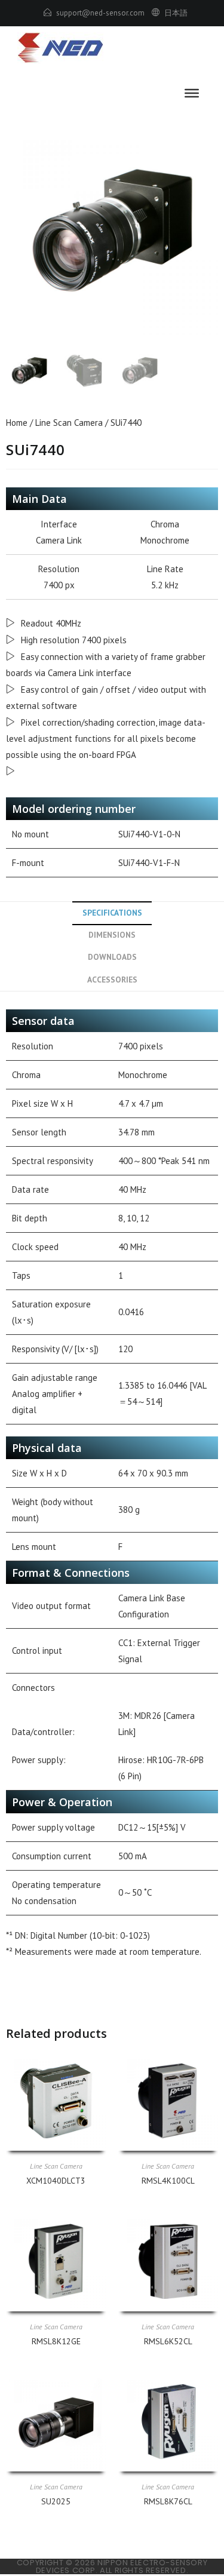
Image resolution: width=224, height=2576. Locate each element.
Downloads (112, 957)
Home (17, 423)
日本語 (176, 13)
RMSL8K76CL (168, 2501)
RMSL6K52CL (168, 2341)
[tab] (112, 913)
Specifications (112, 913)
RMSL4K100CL (168, 2181)
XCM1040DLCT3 (56, 2181)
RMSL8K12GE (56, 2341)
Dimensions (112, 935)
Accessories (112, 980)
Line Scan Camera (69, 423)
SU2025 (56, 2501)
